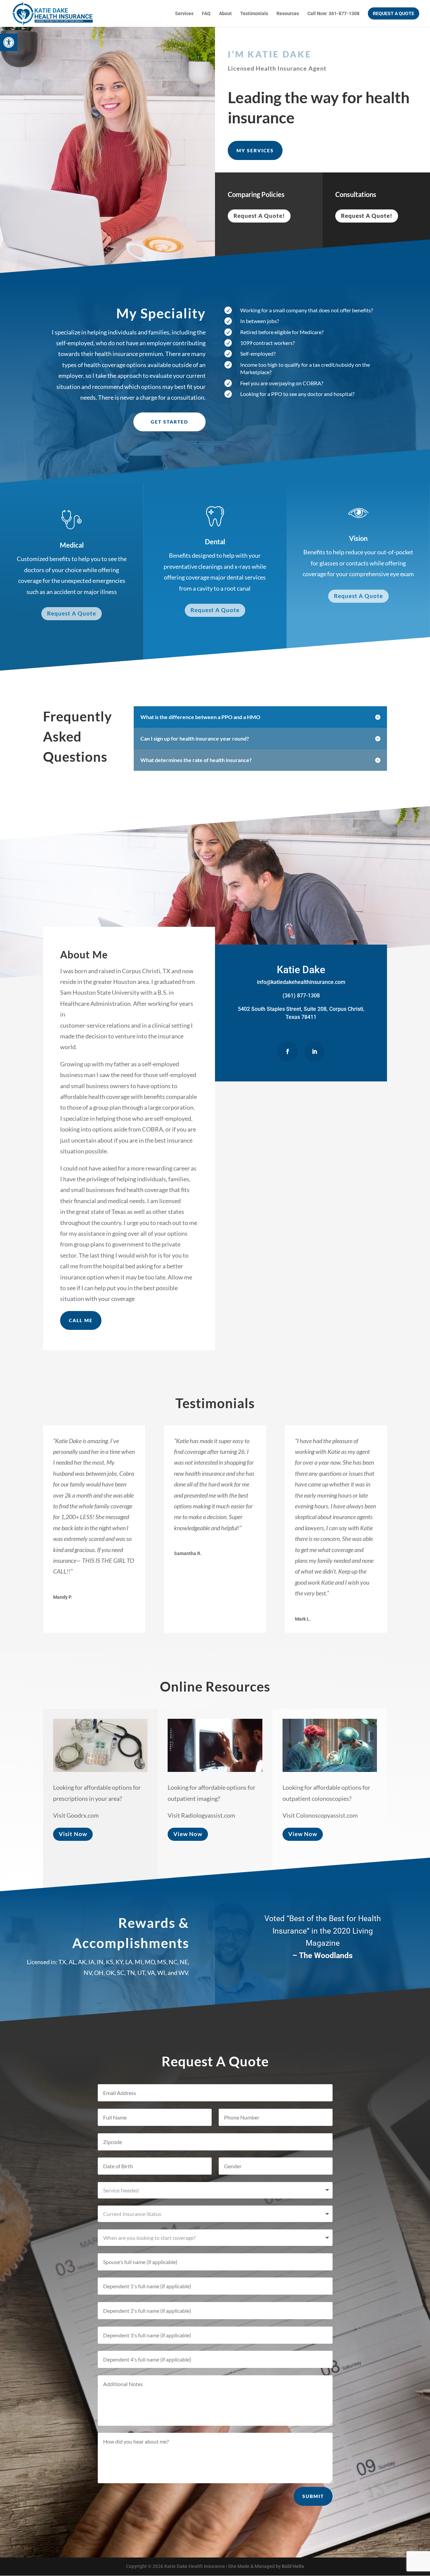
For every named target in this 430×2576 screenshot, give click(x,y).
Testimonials (254, 14)
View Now (188, 1834)
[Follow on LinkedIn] (314, 1052)
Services (184, 14)
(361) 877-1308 (301, 996)
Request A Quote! (259, 216)
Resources (288, 14)
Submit (313, 2496)
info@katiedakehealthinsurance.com (301, 982)
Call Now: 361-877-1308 (333, 14)
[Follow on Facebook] (288, 1052)
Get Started (169, 422)
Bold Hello (293, 2566)
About (225, 14)
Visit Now (73, 1834)
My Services (255, 150)
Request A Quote (72, 613)
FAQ (206, 14)
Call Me (81, 1320)
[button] (9, 42)
